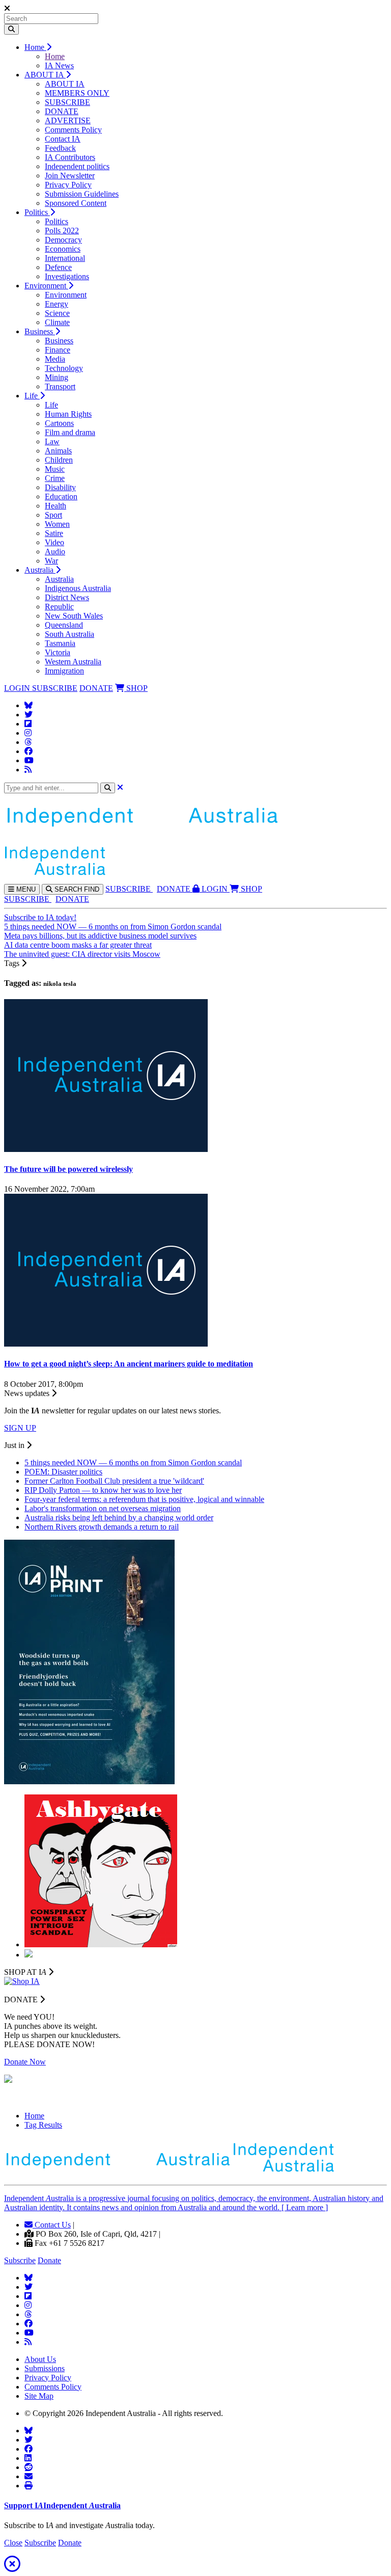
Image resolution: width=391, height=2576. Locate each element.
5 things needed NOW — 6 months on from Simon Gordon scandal (113, 927)
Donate (49, 2260)
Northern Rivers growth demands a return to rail (102, 1527)
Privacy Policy (68, 185)
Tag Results (43, 2125)
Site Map (39, 2396)
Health (55, 506)
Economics (63, 249)
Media (55, 359)
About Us (40, 2359)
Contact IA (63, 139)
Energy (57, 304)
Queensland (64, 625)
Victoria (58, 652)
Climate (57, 322)
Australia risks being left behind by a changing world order (119, 1518)
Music (55, 469)
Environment (46, 286)
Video (54, 542)
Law (52, 441)
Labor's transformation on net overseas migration (103, 1508)
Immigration (64, 671)
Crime (55, 478)
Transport (60, 386)
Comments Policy (73, 130)
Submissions (45, 2368)
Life (32, 396)
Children (59, 460)
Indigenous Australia (78, 588)
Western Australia (73, 662)
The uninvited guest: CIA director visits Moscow (82, 954)
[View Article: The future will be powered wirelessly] (106, 1149)
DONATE (62, 111)
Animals (58, 451)
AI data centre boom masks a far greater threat (78, 945)
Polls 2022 (62, 231)
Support (62, 2505)
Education (61, 497)
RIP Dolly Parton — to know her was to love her (103, 1490)
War (51, 561)
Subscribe (20, 2260)
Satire (54, 533)
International (65, 258)
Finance (58, 350)
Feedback (60, 148)
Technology (64, 368)
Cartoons (59, 423)
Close (13, 2543)
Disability (60, 487)
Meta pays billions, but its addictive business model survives (100, 936)
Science (57, 313)
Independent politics (77, 166)
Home (35, 47)
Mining (57, 377)
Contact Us (52, 2225)
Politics (37, 212)
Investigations (67, 276)
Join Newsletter (70, 176)
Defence (58, 267)
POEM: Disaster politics (63, 1472)
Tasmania (60, 643)
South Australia (69, 634)
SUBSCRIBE (67, 102)
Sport (53, 515)
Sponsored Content (76, 203)
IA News (59, 65)
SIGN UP (20, 1428)
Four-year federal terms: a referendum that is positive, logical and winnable (144, 1499)
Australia (40, 570)
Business (40, 331)
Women (57, 524)
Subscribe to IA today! (40, 917)
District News (67, 597)
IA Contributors (70, 157)
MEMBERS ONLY (77, 93)
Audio (55, 552)
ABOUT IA (45, 75)
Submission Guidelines (82, 194)
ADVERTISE (68, 120)
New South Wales (74, 616)
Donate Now (25, 2062)
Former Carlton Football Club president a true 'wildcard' (114, 1481)
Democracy (63, 240)
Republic (59, 607)
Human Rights (68, 414)
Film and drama (70, 432)
